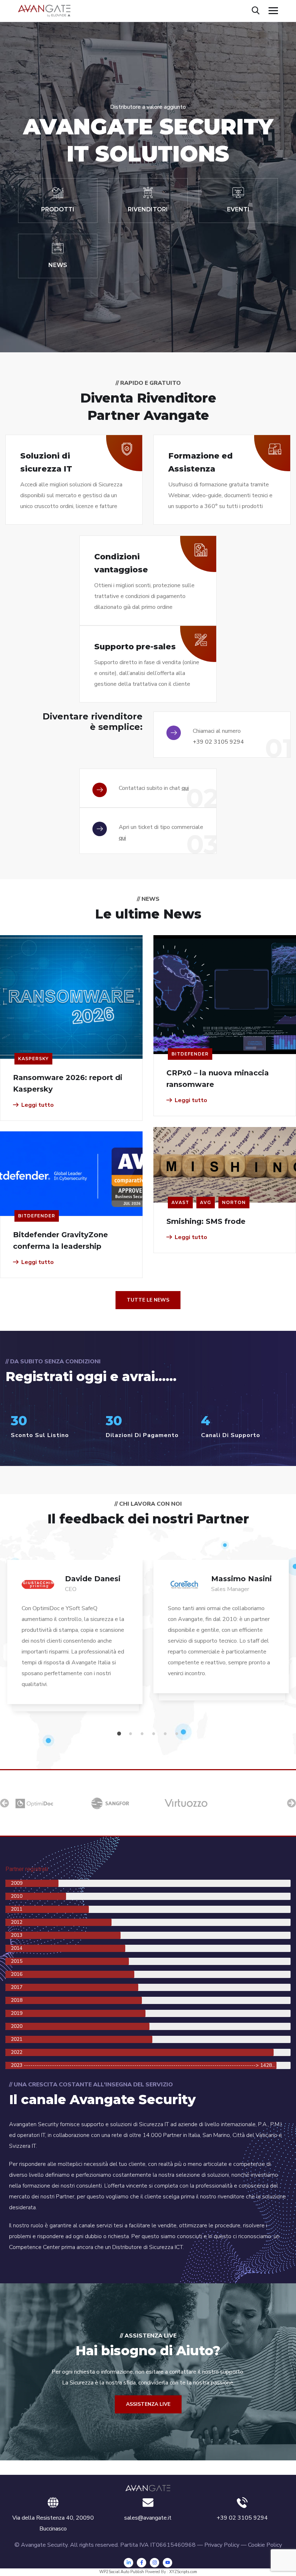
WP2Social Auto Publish (122, 2572)
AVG (206, 1202)
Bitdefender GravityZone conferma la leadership (60, 1240)
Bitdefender (190, 1054)
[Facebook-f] (142, 2563)
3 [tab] (143, 1734)
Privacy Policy (222, 2545)
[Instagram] (154, 2563)
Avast (180, 1202)
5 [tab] (166, 1734)
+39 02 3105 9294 (218, 742)
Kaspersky (33, 1059)
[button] (5, 1803)
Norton (234, 1202)
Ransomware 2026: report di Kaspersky (68, 1083)
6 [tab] (178, 1734)
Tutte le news (148, 1300)
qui (185, 788)
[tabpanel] (75, 1639)
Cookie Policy (265, 2545)
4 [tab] (155, 1734)
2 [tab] (132, 1734)
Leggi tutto (38, 1105)
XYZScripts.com (183, 2572)
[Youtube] (167, 2563)
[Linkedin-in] (129, 2563)
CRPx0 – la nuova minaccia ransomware (218, 1079)
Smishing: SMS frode (206, 1221)
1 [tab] (120, 1734)
